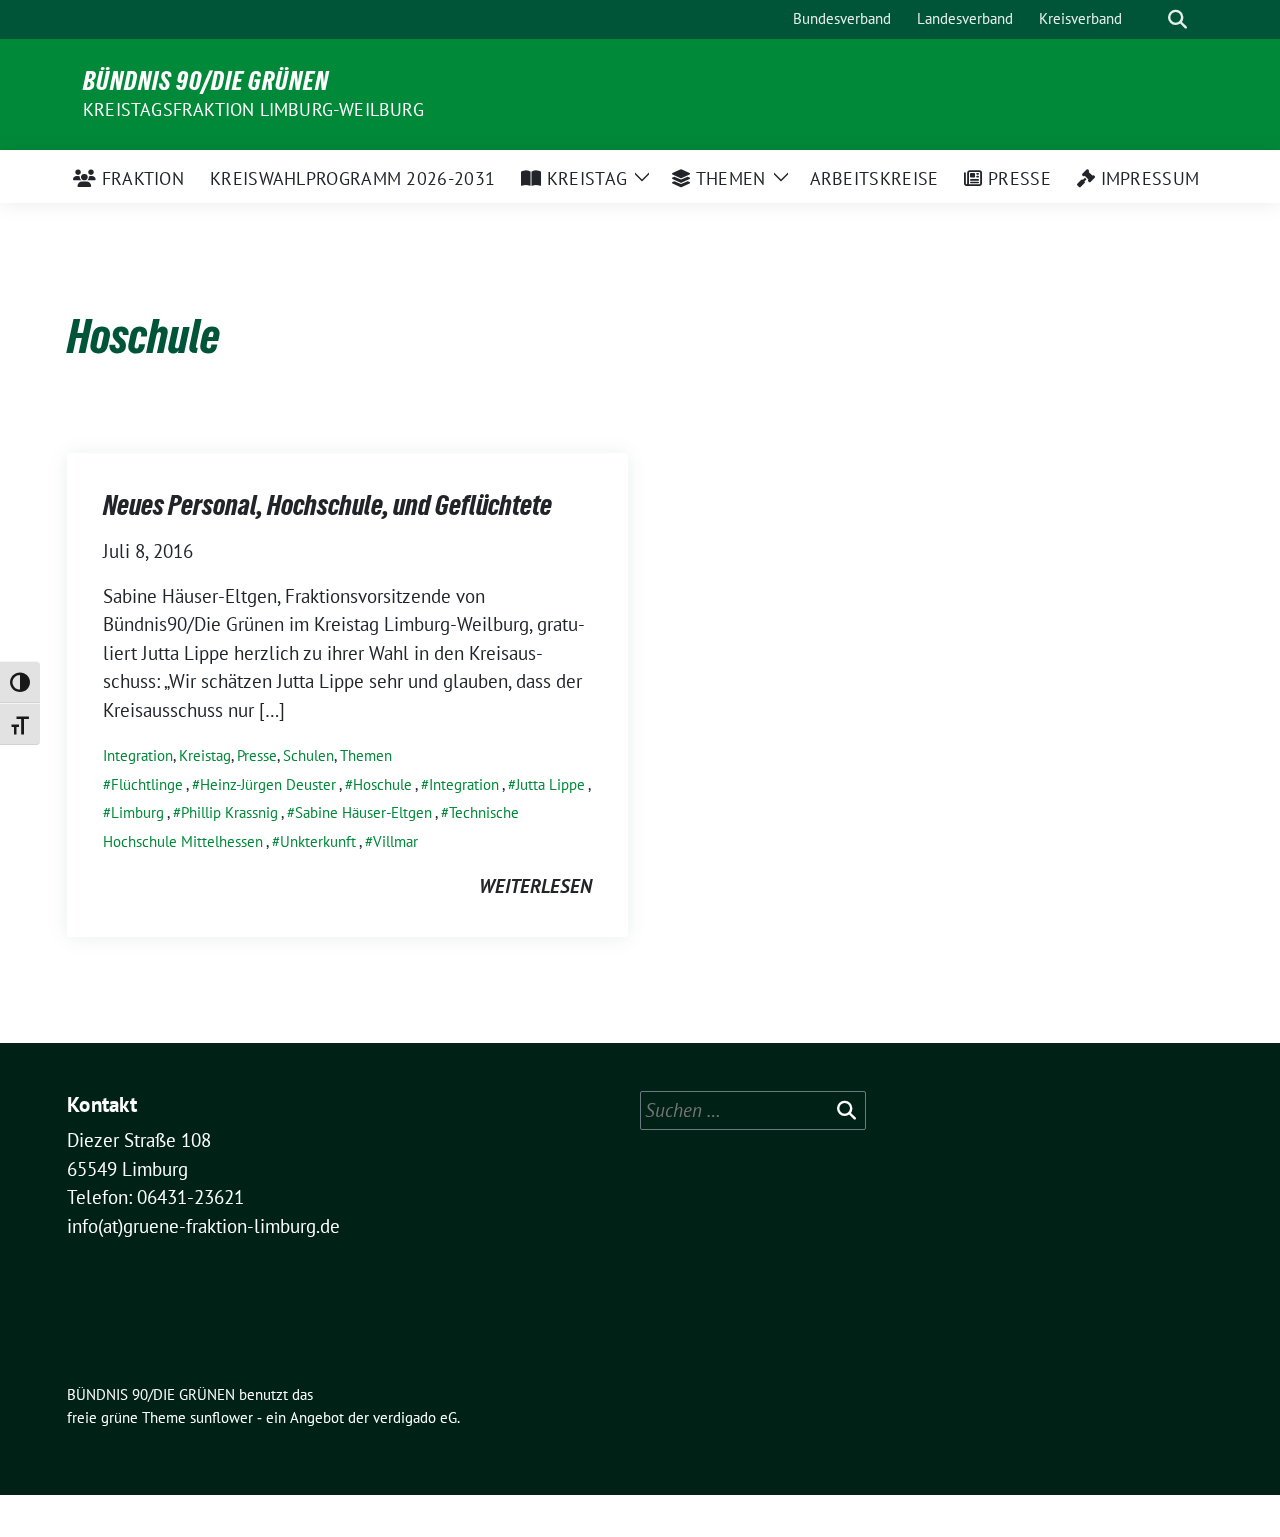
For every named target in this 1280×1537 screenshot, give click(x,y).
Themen (366, 755)
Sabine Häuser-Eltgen (363, 812)
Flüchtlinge (147, 784)
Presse (257, 755)
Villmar (395, 841)
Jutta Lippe (550, 784)
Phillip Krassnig (229, 812)
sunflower (221, 1417)
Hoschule (382, 784)
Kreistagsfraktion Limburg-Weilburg (253, 109)
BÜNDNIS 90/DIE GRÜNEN (206, 81)
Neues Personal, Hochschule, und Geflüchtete (327, 505)
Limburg (137, 812)
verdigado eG (415, 1417)
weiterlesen (535, 886)
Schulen (308, 755)
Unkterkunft (318, 841)
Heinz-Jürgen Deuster (268, 784)
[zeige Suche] (1177, 19)
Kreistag (205, 755)
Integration (138, 755)
